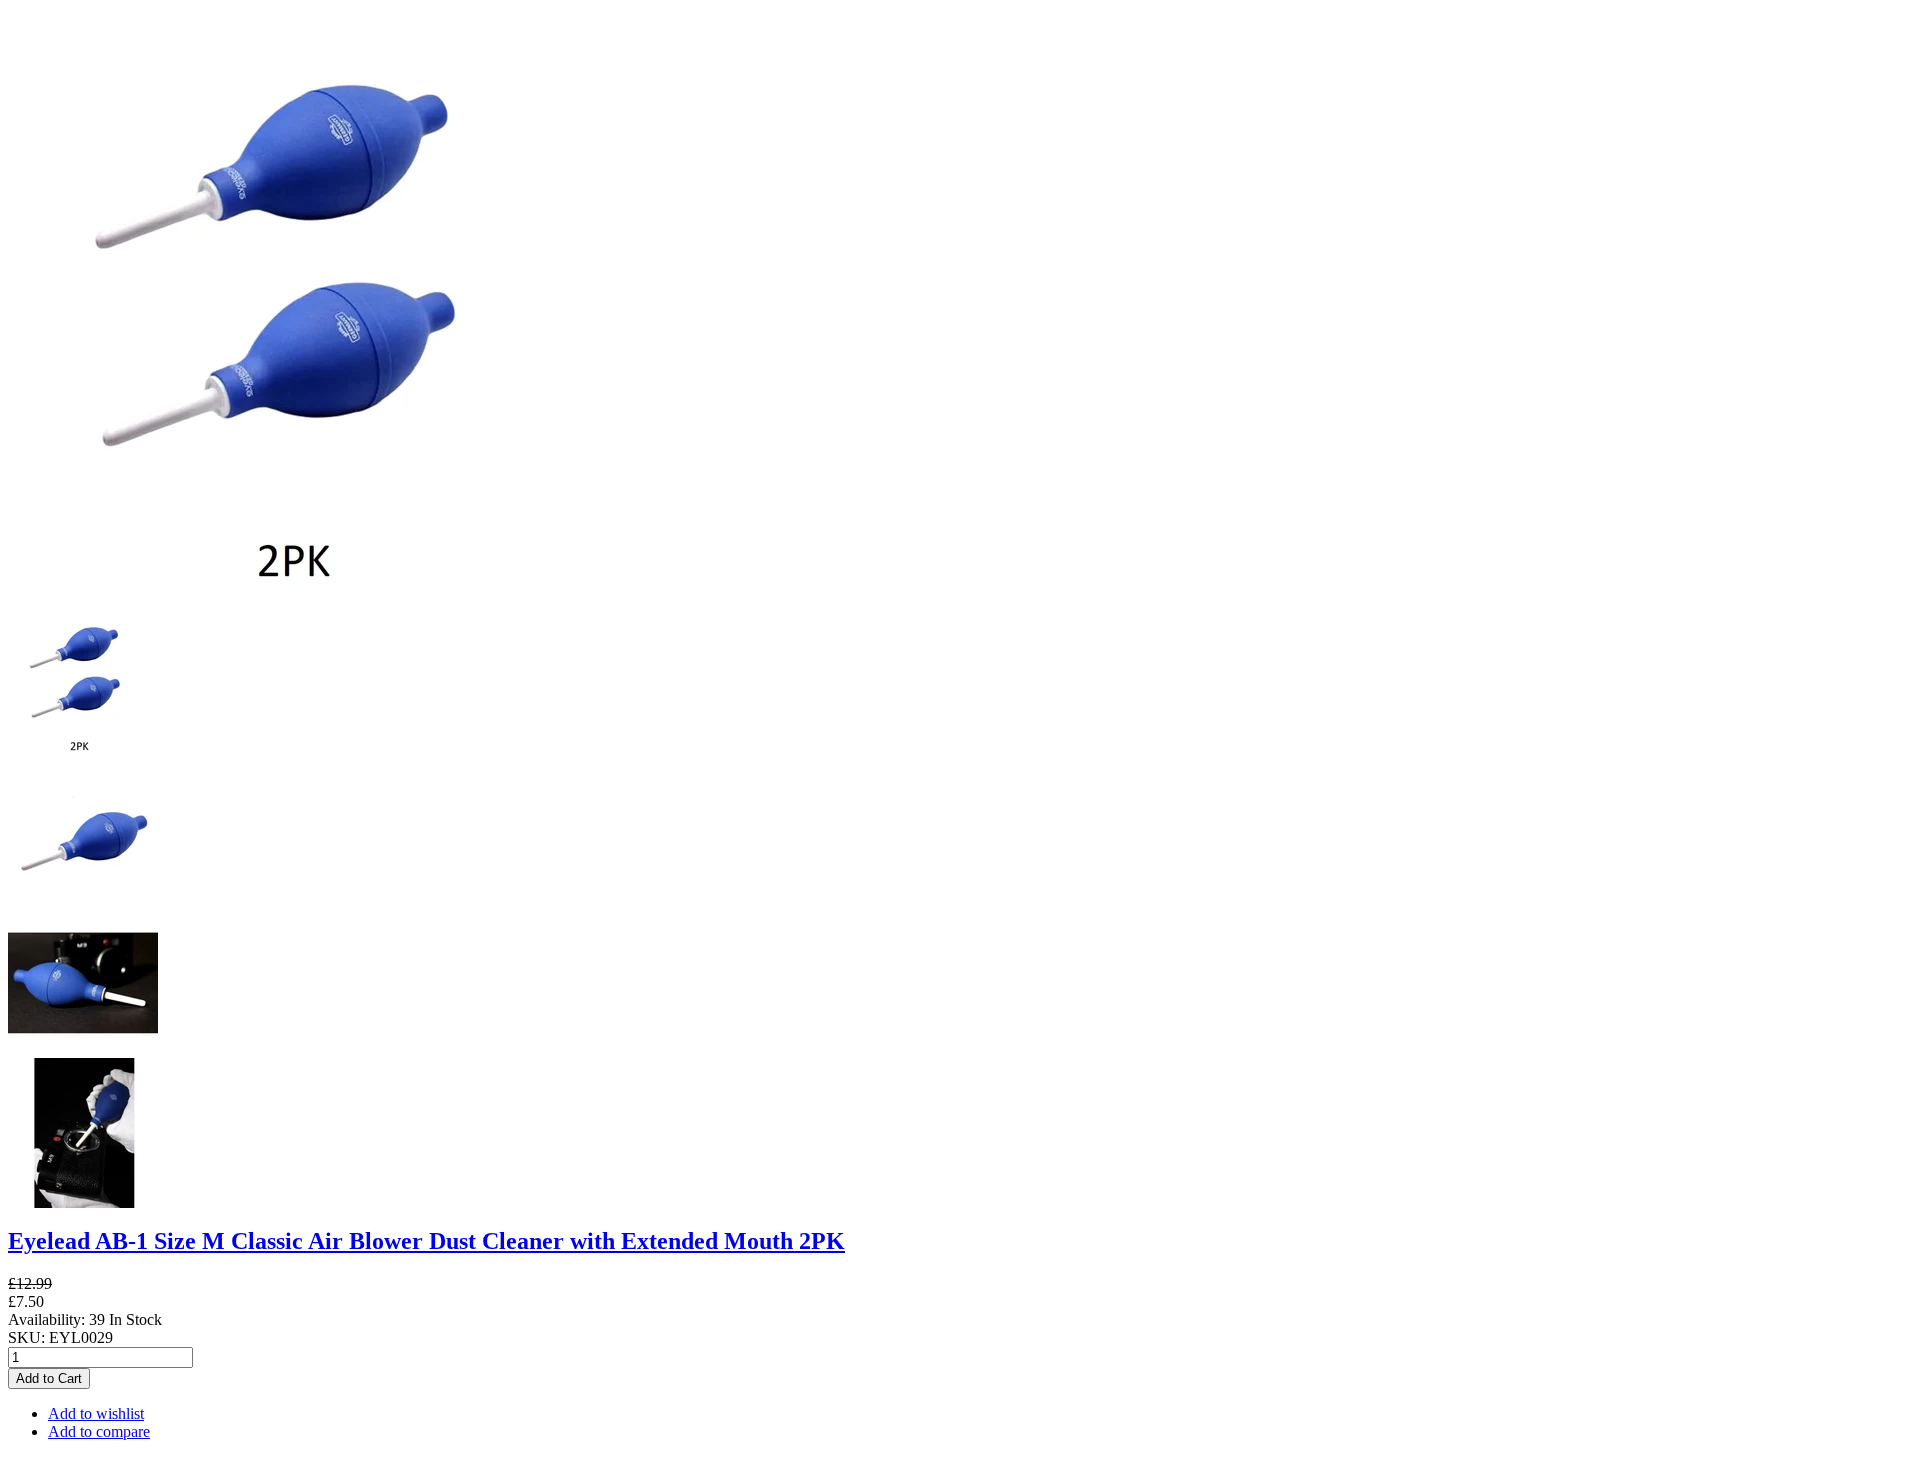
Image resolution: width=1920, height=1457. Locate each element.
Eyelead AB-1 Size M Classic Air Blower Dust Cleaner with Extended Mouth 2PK (426, 1241)
